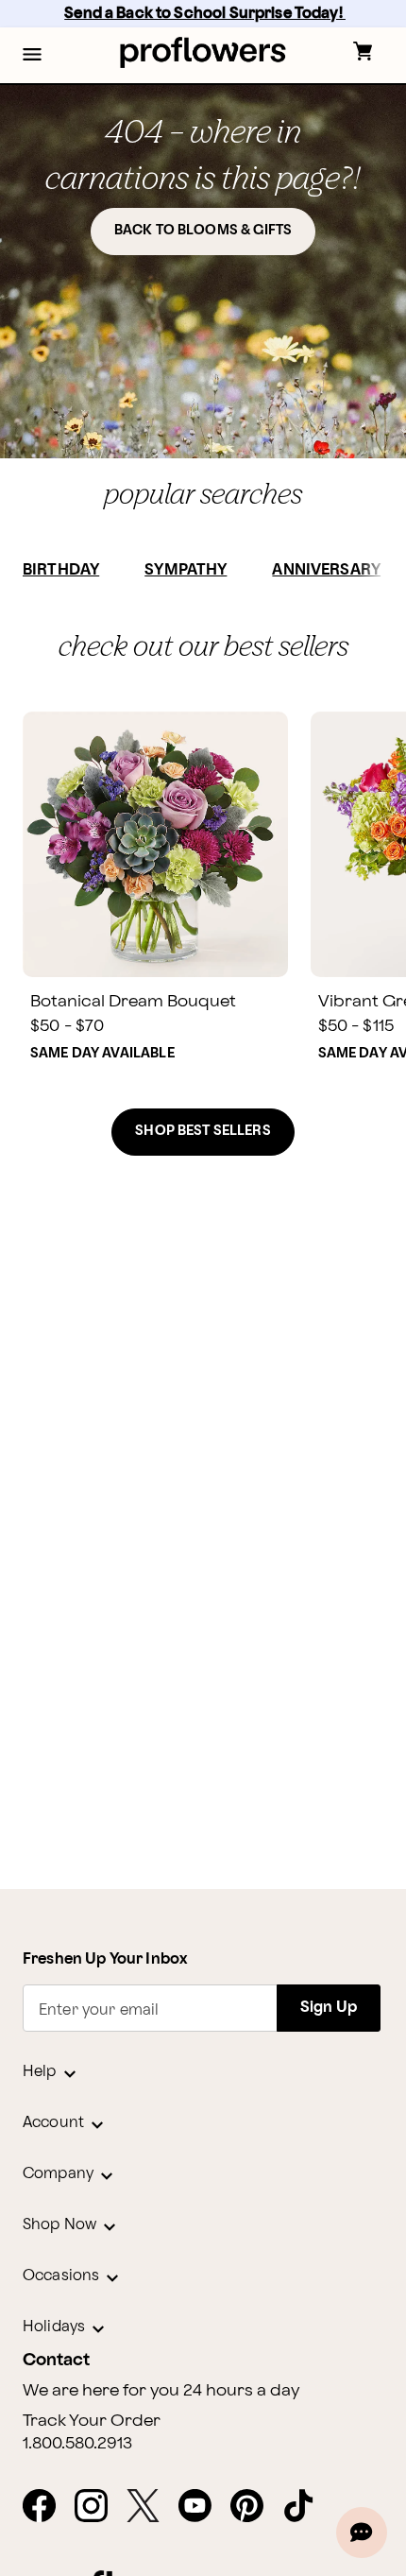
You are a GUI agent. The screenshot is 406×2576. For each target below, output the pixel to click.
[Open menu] (32, 56)
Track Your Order (92, 2421)
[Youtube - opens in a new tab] (203, 2507)
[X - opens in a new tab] (151, 2507)
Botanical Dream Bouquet (133, 1001)
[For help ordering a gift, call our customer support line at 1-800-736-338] (203, 52)
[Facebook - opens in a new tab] (47, 2507)
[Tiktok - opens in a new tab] (306, 2507)
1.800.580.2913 (77, 2444)
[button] (32, 56)
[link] (155, 844)
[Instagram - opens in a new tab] (99, 2507)
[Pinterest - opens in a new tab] (254, 2507)
